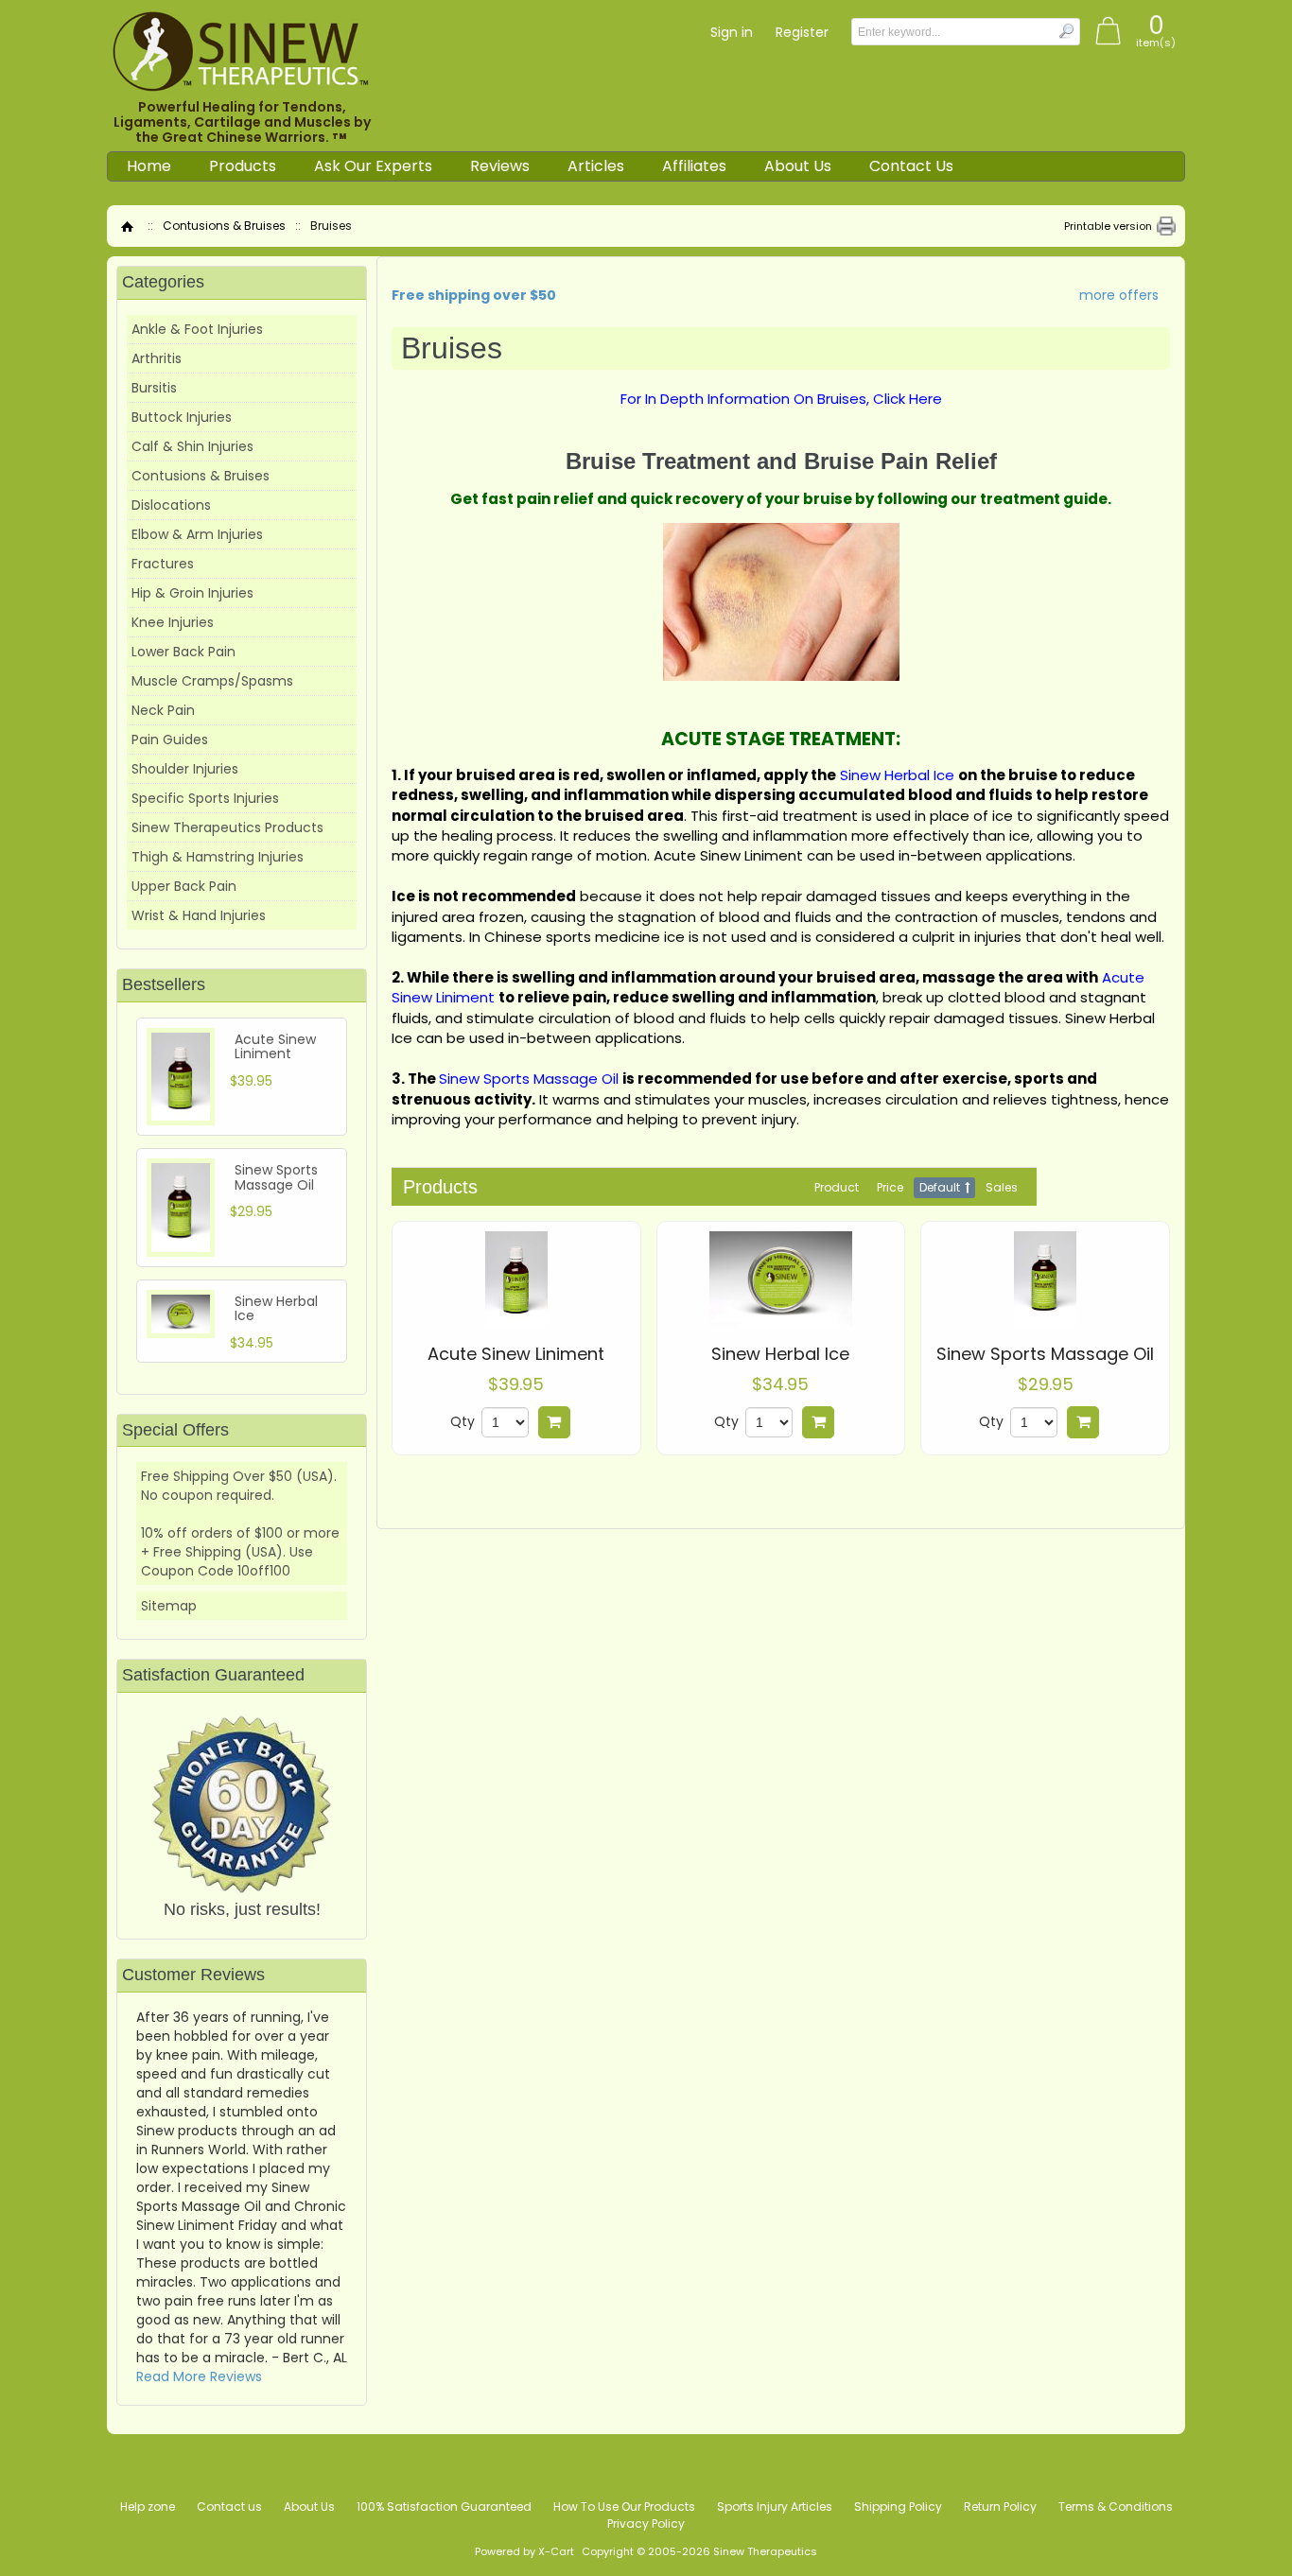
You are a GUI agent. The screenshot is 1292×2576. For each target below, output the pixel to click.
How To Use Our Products (624, 2506)
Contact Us (911, 166)
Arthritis (157, 358)
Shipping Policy (898, 2506)
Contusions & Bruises (224, 226)
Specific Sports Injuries (205, 798)
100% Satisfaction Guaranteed (444, 2506)
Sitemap (169, 1606)
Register (802, 32)
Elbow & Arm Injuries (197, 534)
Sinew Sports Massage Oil (1045, 1354)
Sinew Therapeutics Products (227, 827)
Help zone (148, 2506)
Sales (1002, 1187)
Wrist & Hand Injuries (199, 915)
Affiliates (694, 166)
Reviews (500, 166)
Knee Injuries (173, 622)
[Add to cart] (554, 1422)
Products (243, 166)
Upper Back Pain (184, 886)
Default (940, 1187)
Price (890, 1187)
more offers (1119, 295)
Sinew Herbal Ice (780, 1354)
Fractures (163, 564)
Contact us (229, 2506)
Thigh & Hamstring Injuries (218, 857)
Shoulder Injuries (185, 769)
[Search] (1065, 31)
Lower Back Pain (183, 652)
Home (149, 166)
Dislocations (171, 505)
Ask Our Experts (373, 166)
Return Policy (1000, 2506)
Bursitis (154, 388)
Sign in (732, 32)
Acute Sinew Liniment (516, 1354)
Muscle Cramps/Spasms (212, 681)
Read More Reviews (199, 2376)
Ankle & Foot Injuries (197, 329)
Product (837, 1187)
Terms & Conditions (1116, 2506)
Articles (596, 166)
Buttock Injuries (182, 417)
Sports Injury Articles (775, 2506)
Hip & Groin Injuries (192, 593)
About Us (798, 166)
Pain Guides (170, 740)
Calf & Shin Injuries (192, 446)
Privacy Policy (646, 2524)
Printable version (1108, 226)
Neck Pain (163, 710)
